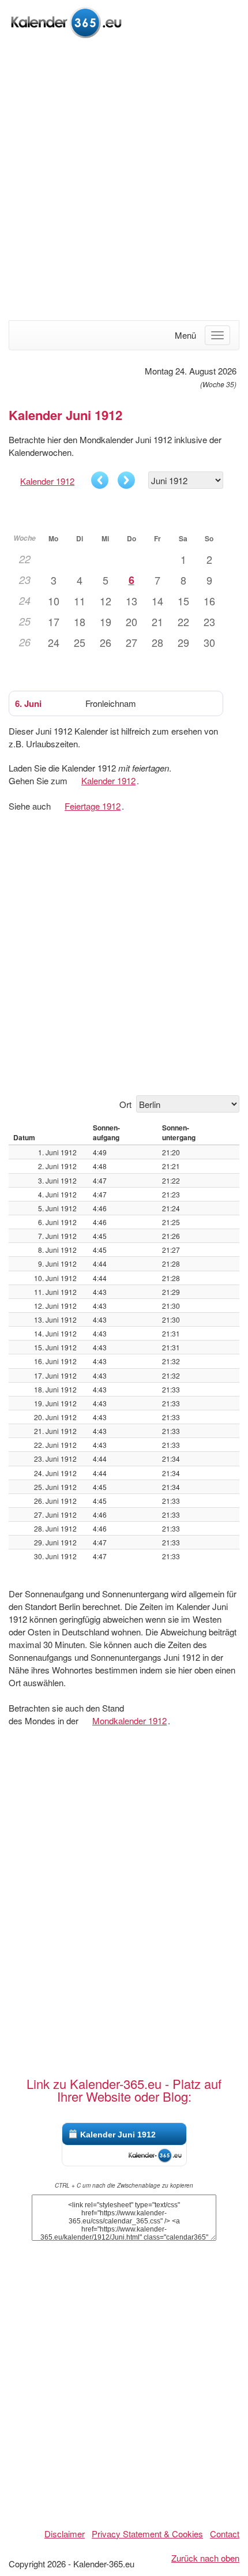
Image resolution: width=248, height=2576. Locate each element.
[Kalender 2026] (66, 21)
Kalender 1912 (47, 481)
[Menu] (217, 335)
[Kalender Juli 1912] (126, 480)
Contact (225, 2534)
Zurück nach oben (205, 2558)
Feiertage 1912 (93, 806)
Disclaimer (65, 2534)
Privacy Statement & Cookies (147, 2534)
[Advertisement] (124, 181)
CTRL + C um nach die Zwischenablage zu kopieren (124, 2185)
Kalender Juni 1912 (118, 2135)
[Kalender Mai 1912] (100, 480)
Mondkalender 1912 (129, 1721)
